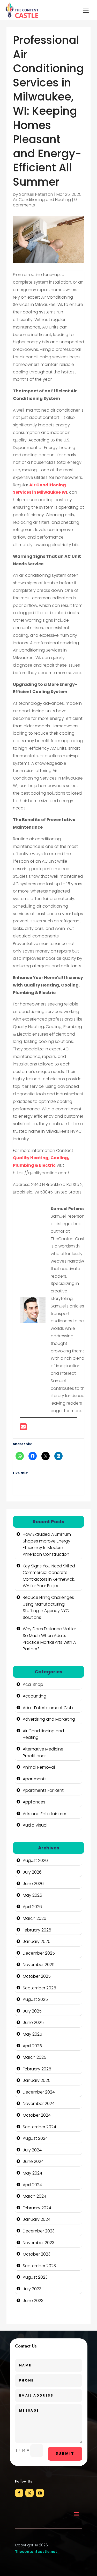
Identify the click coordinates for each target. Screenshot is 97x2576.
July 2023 (32, 2289)
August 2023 (35, 2277)
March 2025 (35, 2057)
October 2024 (37, 2115)
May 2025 (32, 2034)
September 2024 (39, 2127)
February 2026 (37, 1930)
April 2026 (32, 1907)
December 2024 (39, 2092)
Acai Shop (33, 1684)
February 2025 (37, 2069)
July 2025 (32, 2011)
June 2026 (33, 1884)
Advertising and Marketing (49, 1719)
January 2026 (37, 1941)
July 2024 (32, 2150)
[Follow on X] (29, 2493)
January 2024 (37, 2219)
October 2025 (37, 1976)
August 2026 (35, 1860)
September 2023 (39, 2266)
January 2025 (37, 2080)
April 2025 (32, 2046)
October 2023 (37, 2254)
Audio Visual (35, 1825)
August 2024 (35, 2138)
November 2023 (39, 2243)
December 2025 (39, 1953)
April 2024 (32, 2185)
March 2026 (35, 1918)
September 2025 (39, 1988)
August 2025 (35, 1999)
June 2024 (33, 2161)
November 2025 (39, 1965)
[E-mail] (23, 1428)
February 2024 (37, 2208)
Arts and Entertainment (46, 1814)
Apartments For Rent (43, 1790)
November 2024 (39, 2104)
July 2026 (32, 1872)
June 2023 (33, 2301)
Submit (65, 2453)
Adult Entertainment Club (48, 1708)
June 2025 (33, 2022)
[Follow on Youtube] (40, 2493)
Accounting (35, 1696)
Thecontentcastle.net (36, 2552)
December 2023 (39, 2231)
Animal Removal (39, 1767)
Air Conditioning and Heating (42, 200)
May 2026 (32, 1895)
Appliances (34, 1802)
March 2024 (35, 2196)
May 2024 (32, 2173)
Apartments (35, 1779)
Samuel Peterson (36, 194)
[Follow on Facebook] (19, 2493)
